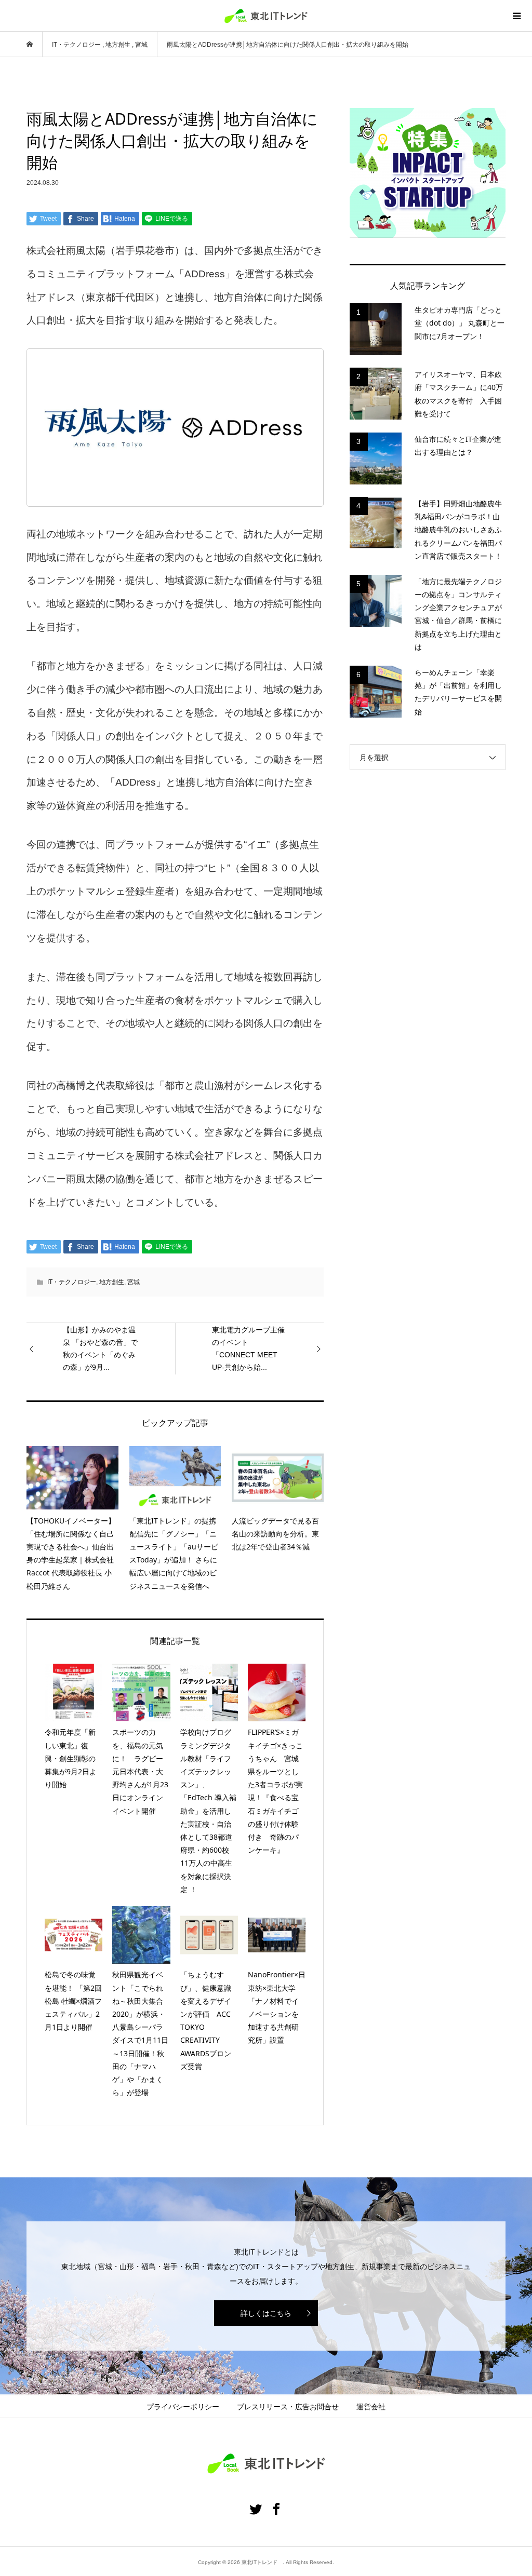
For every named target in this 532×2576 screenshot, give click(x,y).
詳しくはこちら (266, 2313)
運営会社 (371, 2407)
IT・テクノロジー (72, 1282)
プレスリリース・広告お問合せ (288, 2407)
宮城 (134, 1282)
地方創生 (112, 1282)
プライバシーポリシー (183, 2407)
